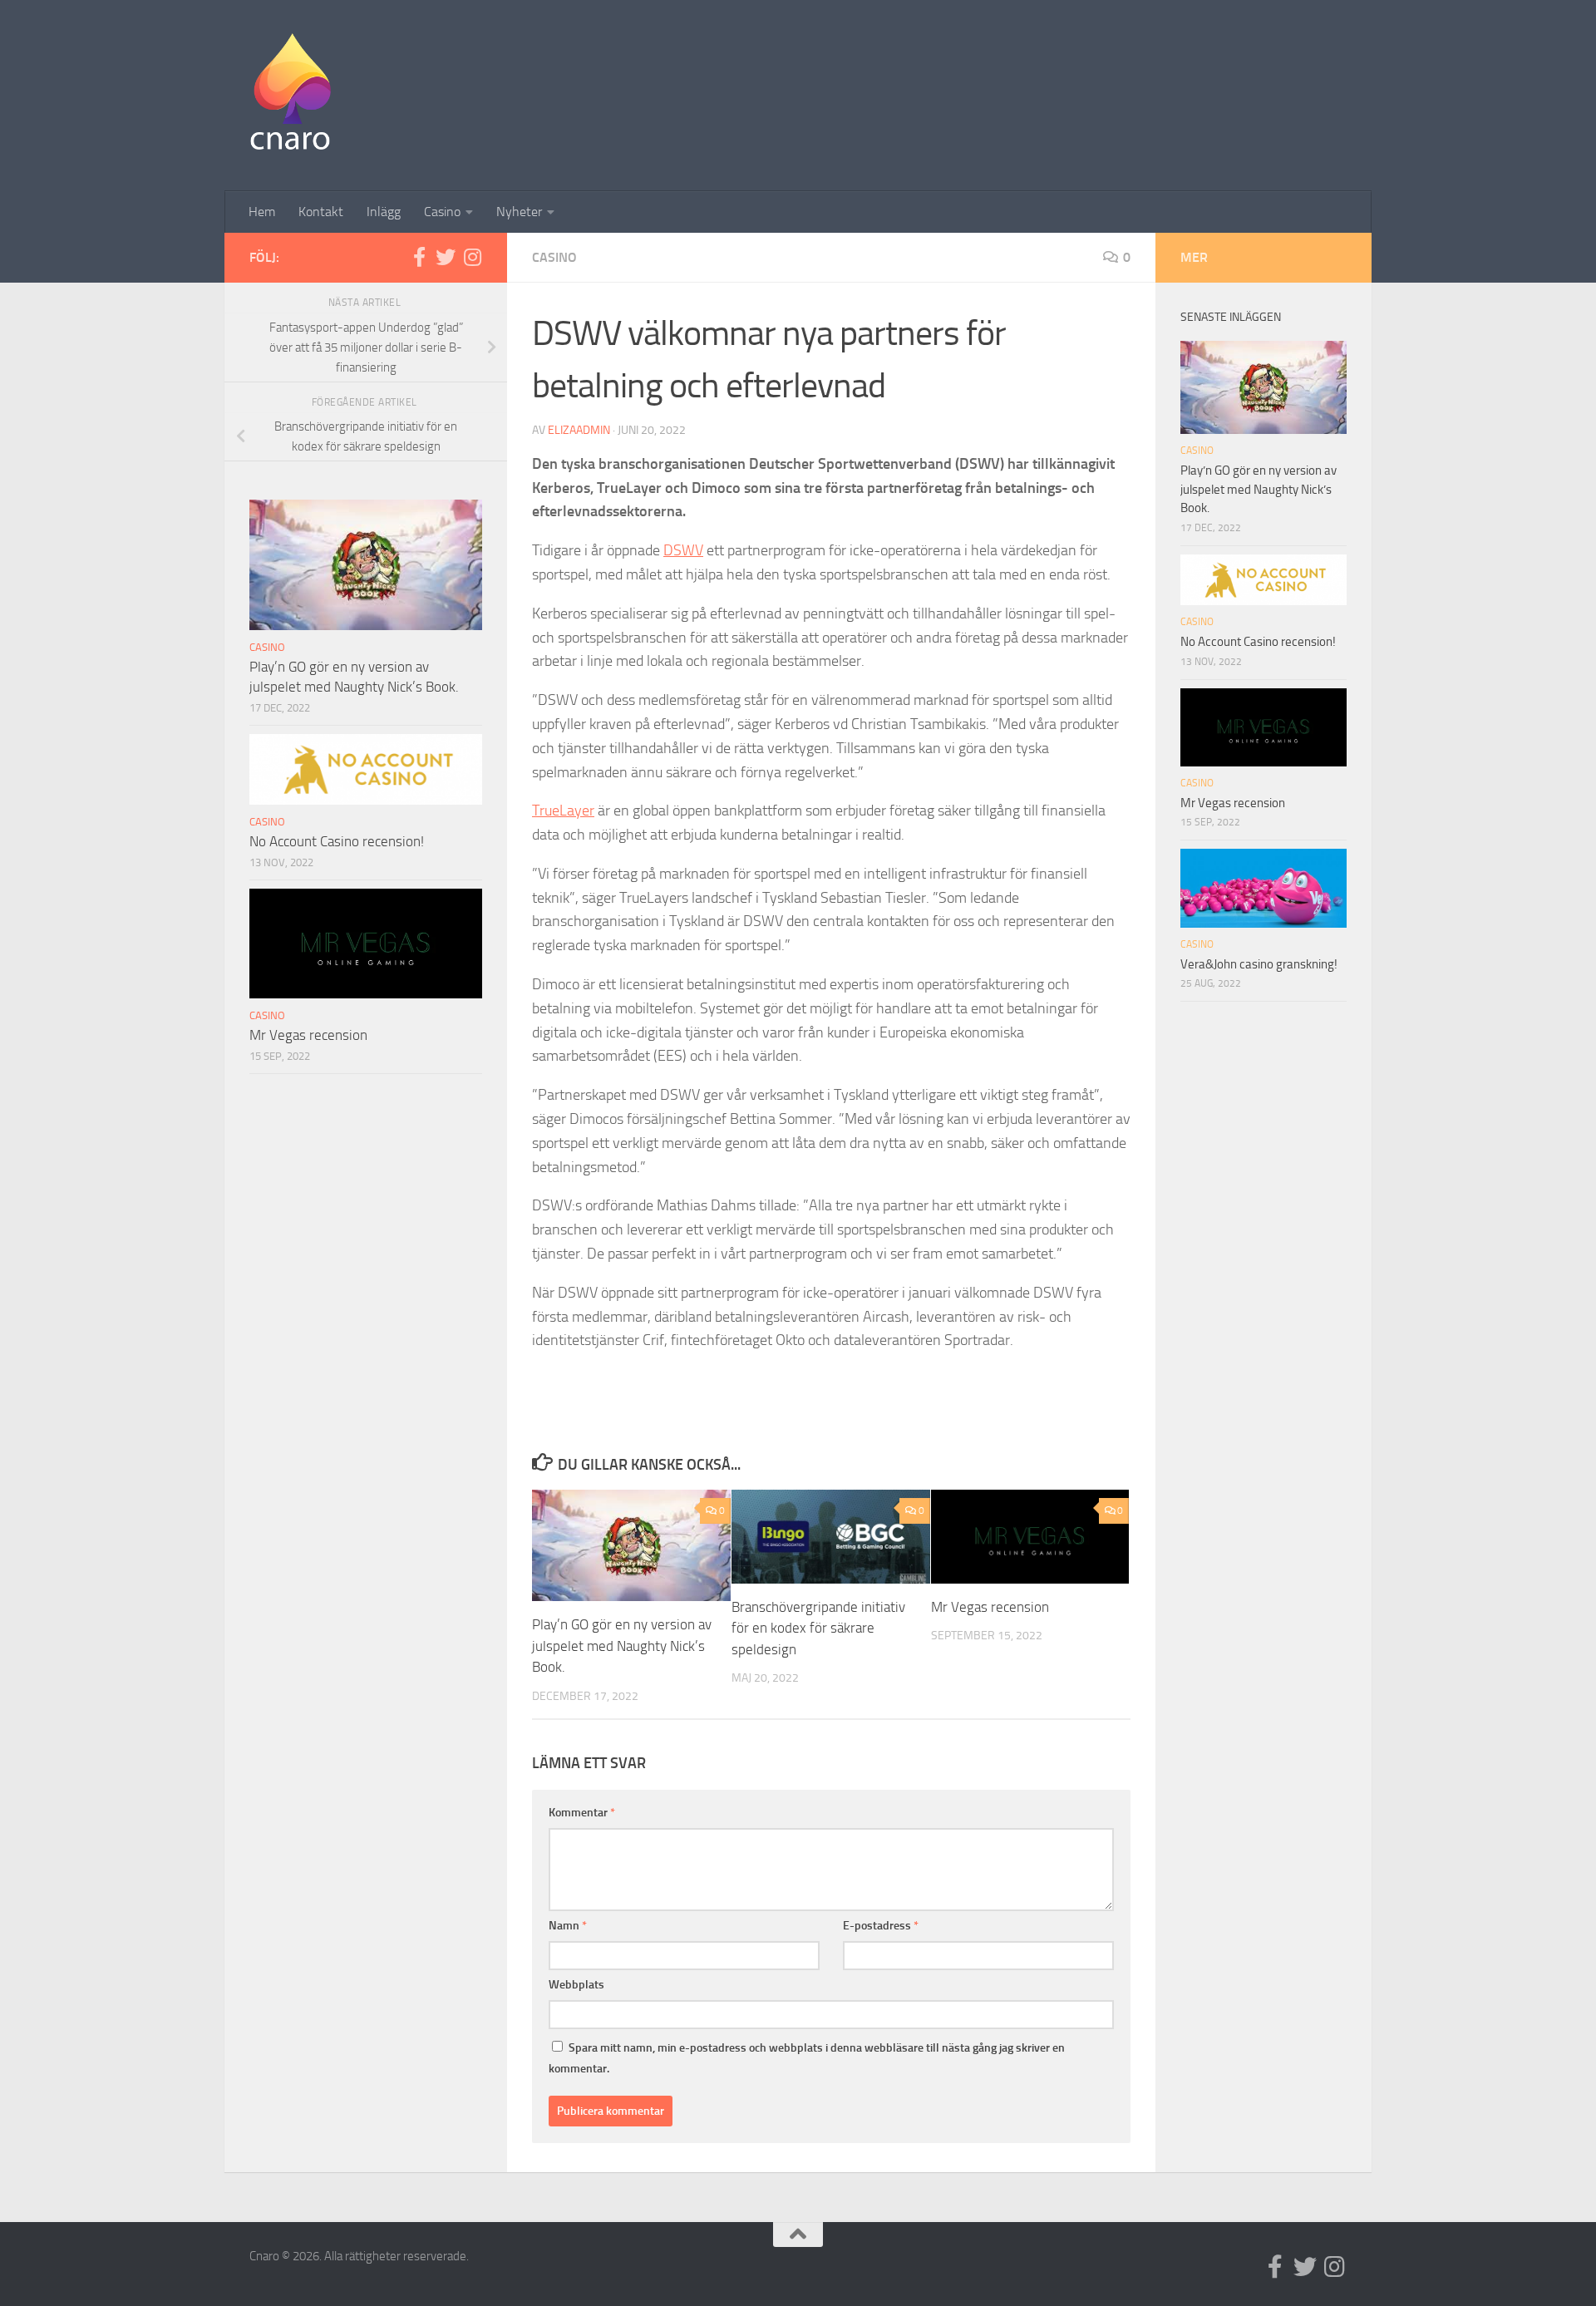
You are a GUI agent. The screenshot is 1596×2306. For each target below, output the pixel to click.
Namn (568, 1926)
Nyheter (519, 212)
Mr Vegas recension (990, 1607)
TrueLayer (563, 811)
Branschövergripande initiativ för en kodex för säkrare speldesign (818, 1628)
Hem (262, 212)
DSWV (683, 550)
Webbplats (576, 1985)
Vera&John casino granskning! (1259, 964)
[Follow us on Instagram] (472, 257)
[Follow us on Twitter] (446, 257)
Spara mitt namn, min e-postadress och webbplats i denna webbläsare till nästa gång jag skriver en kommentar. (807, 2058)
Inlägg (384, 212)
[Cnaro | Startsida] (290, 96)
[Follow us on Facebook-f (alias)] (419, 257)
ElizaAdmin (579, 430)
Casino (442, 212)
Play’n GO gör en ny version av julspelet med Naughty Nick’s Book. (622, 1646)
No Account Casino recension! (337, 841)
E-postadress (881, 1926)
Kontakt (321, 212)
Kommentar (582, 1813)
